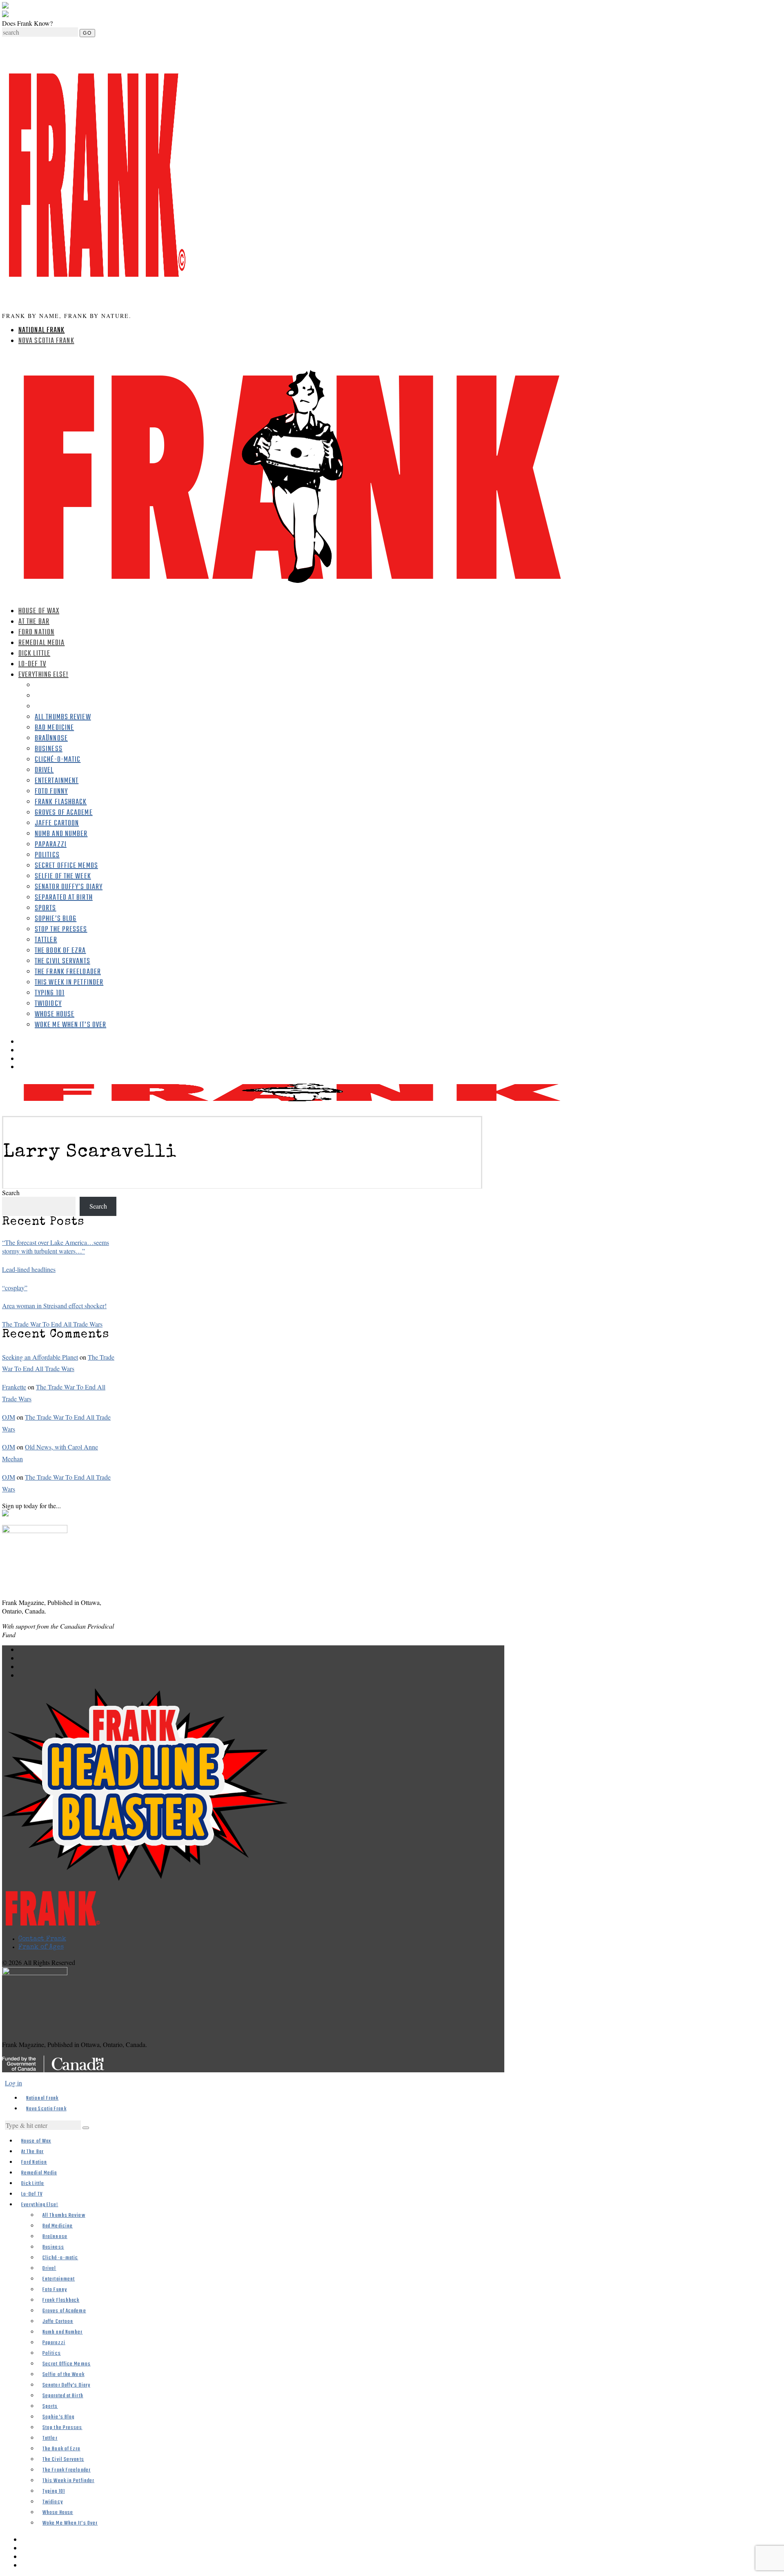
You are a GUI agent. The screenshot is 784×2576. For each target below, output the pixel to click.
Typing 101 (50, 993)
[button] (86, 2128)
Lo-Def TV (32, 664)
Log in (13, 2083)
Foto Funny (51, 792)
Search (11, 1192)
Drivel (44, 770)
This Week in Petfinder (69, 983)
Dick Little (34, 654)
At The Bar (34, 622)
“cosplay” (15, 1288)
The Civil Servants (62, 961)
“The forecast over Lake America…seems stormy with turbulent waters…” (56, 1247)
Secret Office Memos (66, 866)
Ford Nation (36, 632)
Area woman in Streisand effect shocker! (54, 1306)
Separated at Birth (64, 898)
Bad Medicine (54, 728)
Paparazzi (51, 845)
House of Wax (39, 611)
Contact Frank (42, 1939)
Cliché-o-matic (58, 760)
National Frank (41, 330)
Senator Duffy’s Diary (69, 887)
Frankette (14, 1387)
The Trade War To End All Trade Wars (52, 1324)
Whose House (55, 1015)
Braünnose (51, 739)
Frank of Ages (41, 1947)
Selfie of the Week (63, 877)
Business (49, 749)
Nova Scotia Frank (46, 341)
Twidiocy (48, 1004)
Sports (46, 908)
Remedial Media (41, 643)
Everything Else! (43, 675)
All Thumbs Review (63, 717)
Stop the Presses (61, 930)
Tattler (46, 940)
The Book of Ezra (60, 951)
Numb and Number (61, 834)
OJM (9, 1417)
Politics (47, 855)
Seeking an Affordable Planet (40, 1357)
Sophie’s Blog (56, 919)
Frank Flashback (61, 802)
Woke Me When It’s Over (70, 1025)
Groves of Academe (64, 813)
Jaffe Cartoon (57, 823)
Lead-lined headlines (29, 1269)
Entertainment (57, 781)
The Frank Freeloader (68, 972)
